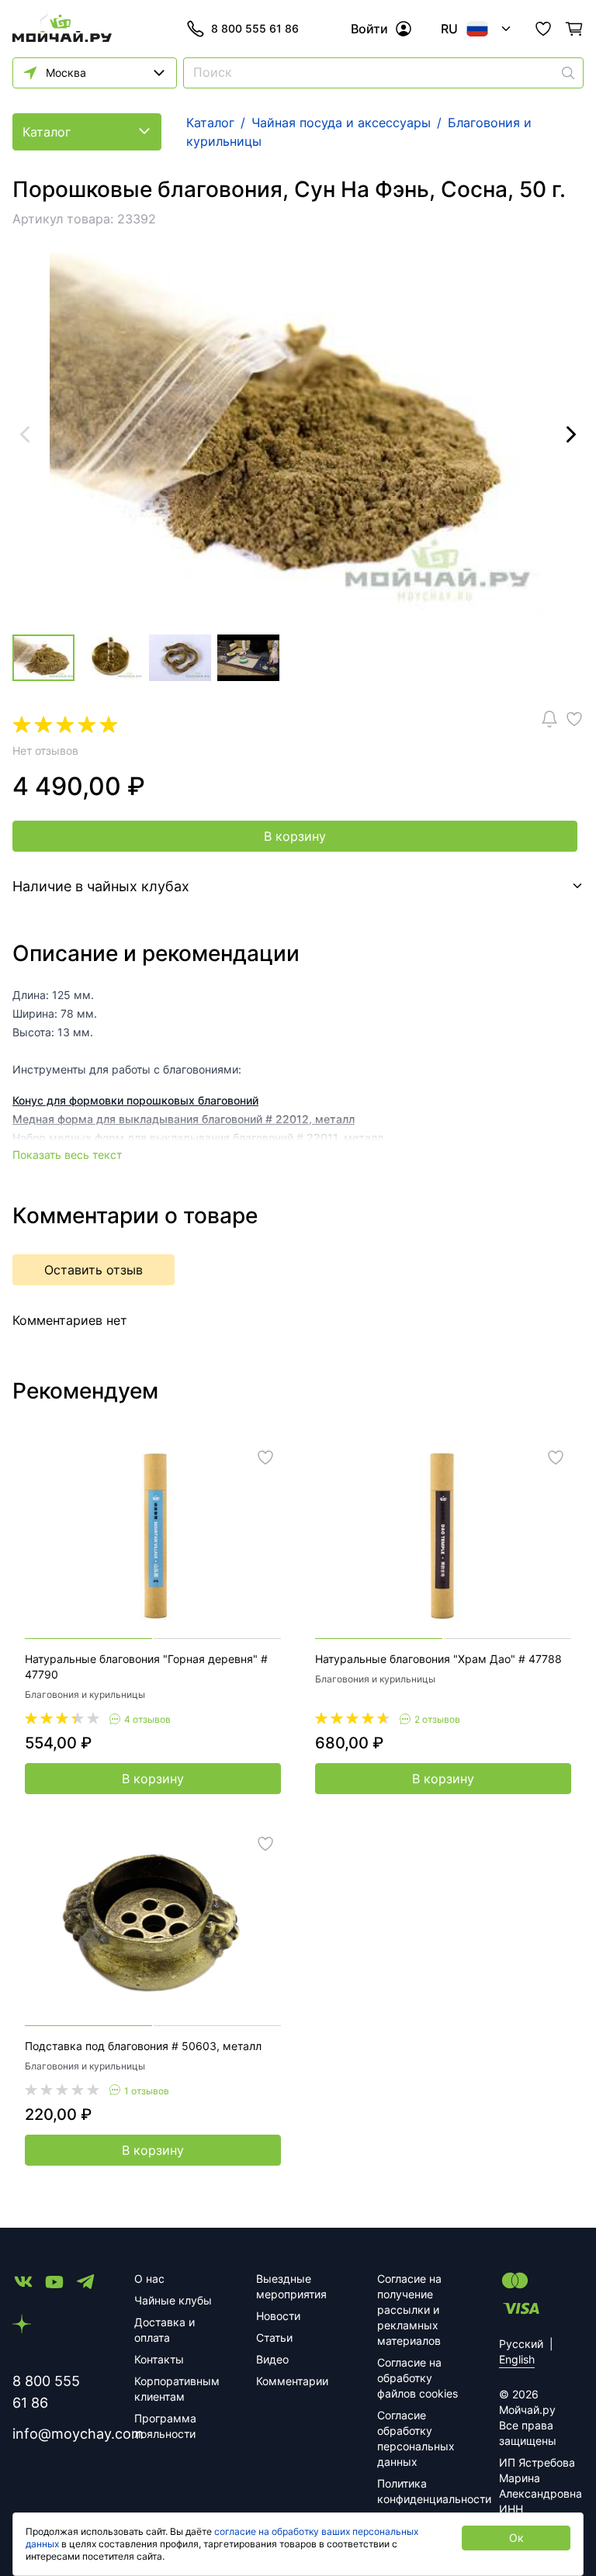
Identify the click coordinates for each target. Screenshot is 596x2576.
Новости (278, 2316)
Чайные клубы (173, 2300)
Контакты (159, 2359)
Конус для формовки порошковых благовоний (135, 1100)
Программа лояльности (165, 2426)
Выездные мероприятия (291, 2286)
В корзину (295, 836)
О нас (149, 2279)
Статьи (274, 2337)
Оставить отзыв (94, 1270)
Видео (272, 2359)
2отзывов (437, 1719)
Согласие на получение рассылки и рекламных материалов (409, 2310)
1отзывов (147, 2091)
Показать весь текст (67, 1155)
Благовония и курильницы (85, 1694)
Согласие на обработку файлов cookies (418, 2378)
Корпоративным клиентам (177, 2389)
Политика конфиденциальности (419, 2491)
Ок (516, 2538)
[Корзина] (574, 29)
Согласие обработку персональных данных (416, 2438)
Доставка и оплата (165, 2330)
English (517, 2359)
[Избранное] (543, 29)
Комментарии (292, 2381)
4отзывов (147, 1719)
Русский (521, 2344)
